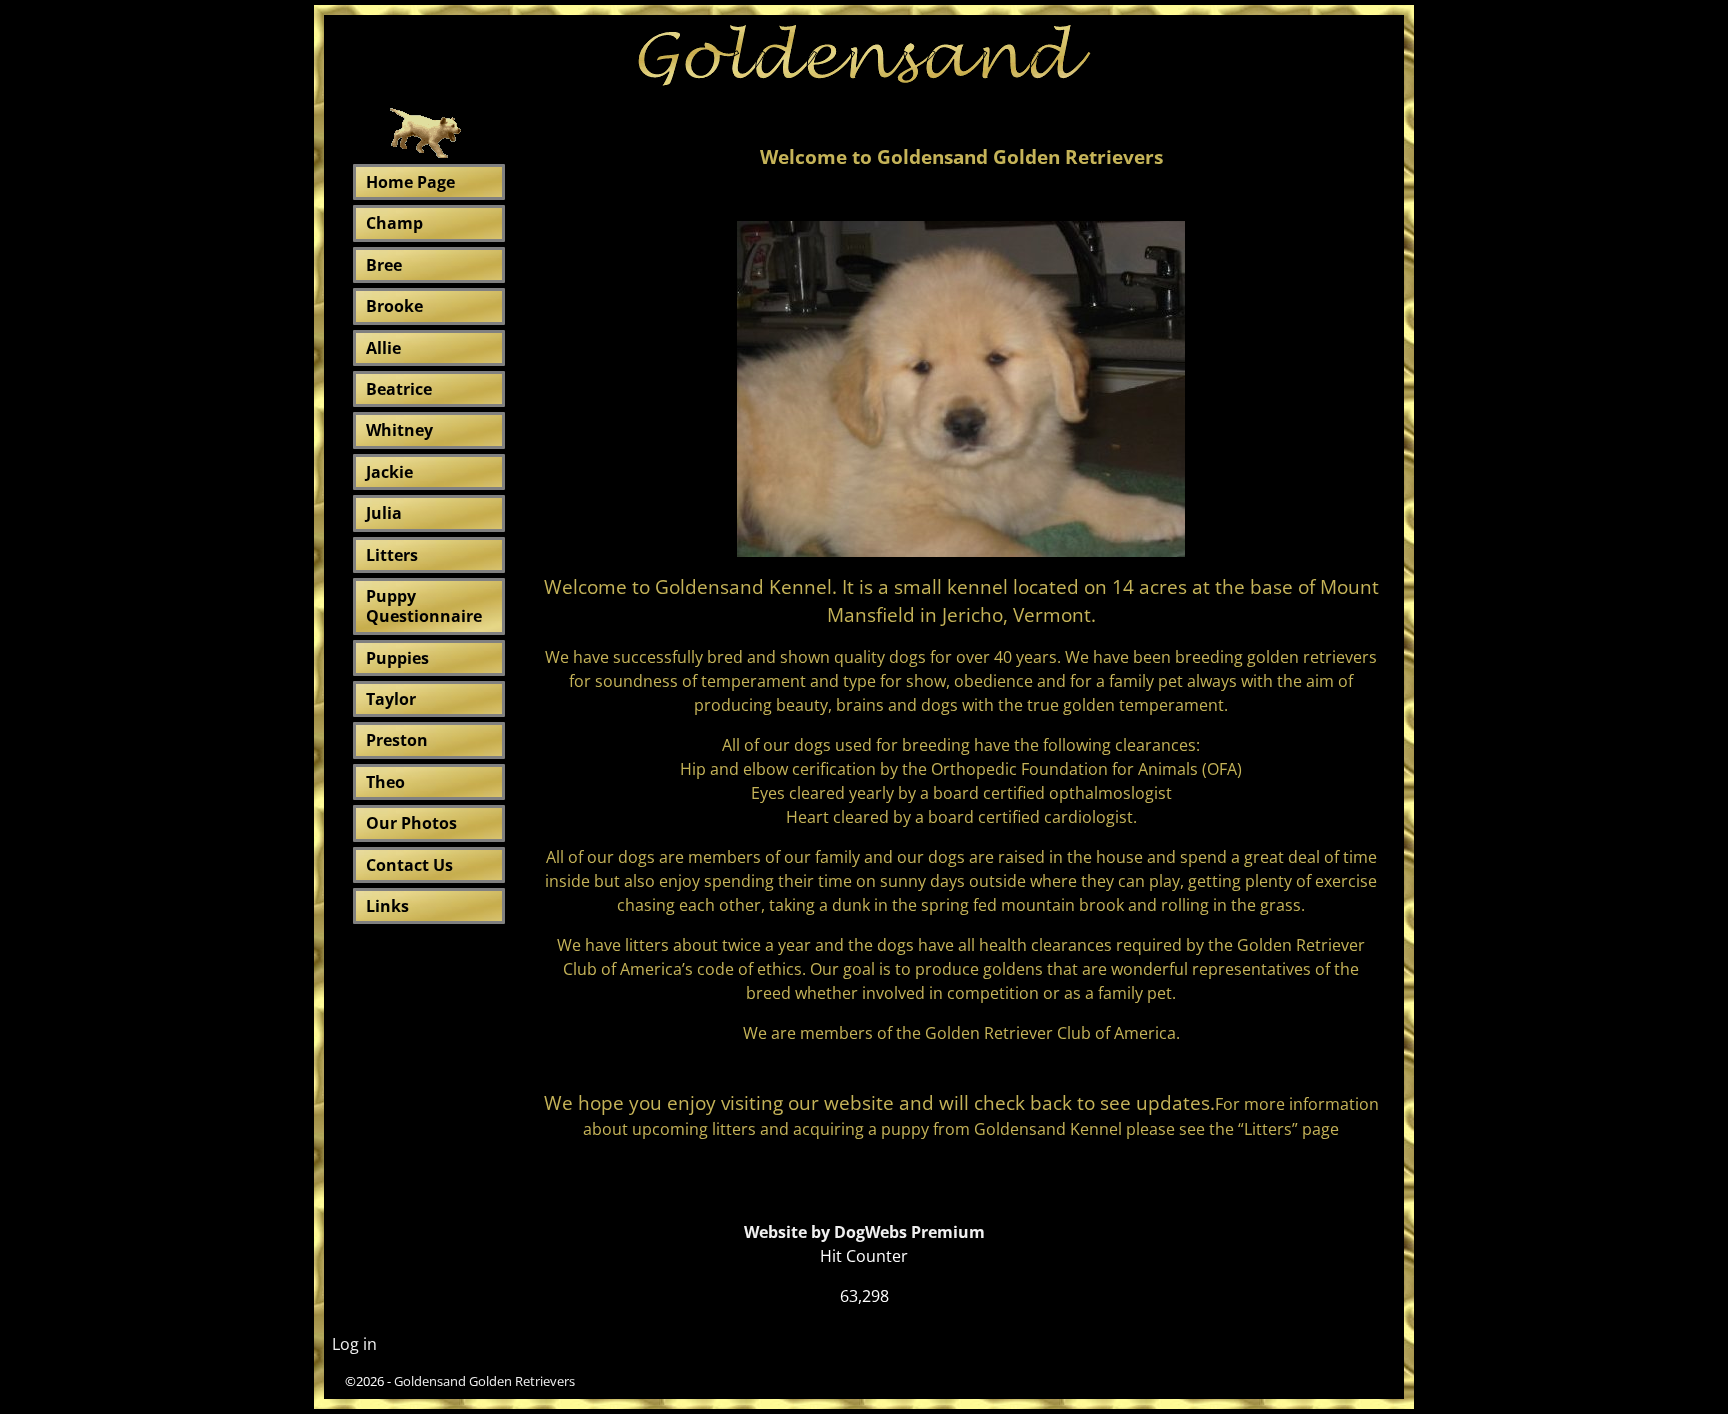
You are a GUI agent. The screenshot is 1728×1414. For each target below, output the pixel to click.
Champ (394, 223)
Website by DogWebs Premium (864, 1232)
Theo (385, 782)
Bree (384, 265)
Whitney (399, 430)
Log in (354, 1344)
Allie (383, 348)
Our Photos (411, 823)
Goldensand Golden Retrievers (484, 1381)
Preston (397, 740)
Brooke (394, 306)
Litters (392, 555)
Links (387, 906)
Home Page (410, 182)
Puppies (397, 658)
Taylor (391, 699)
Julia (384, 513)
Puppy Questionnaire (424, 606)
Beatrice (399, 389)
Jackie (389, 472)
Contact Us (409, 865)
